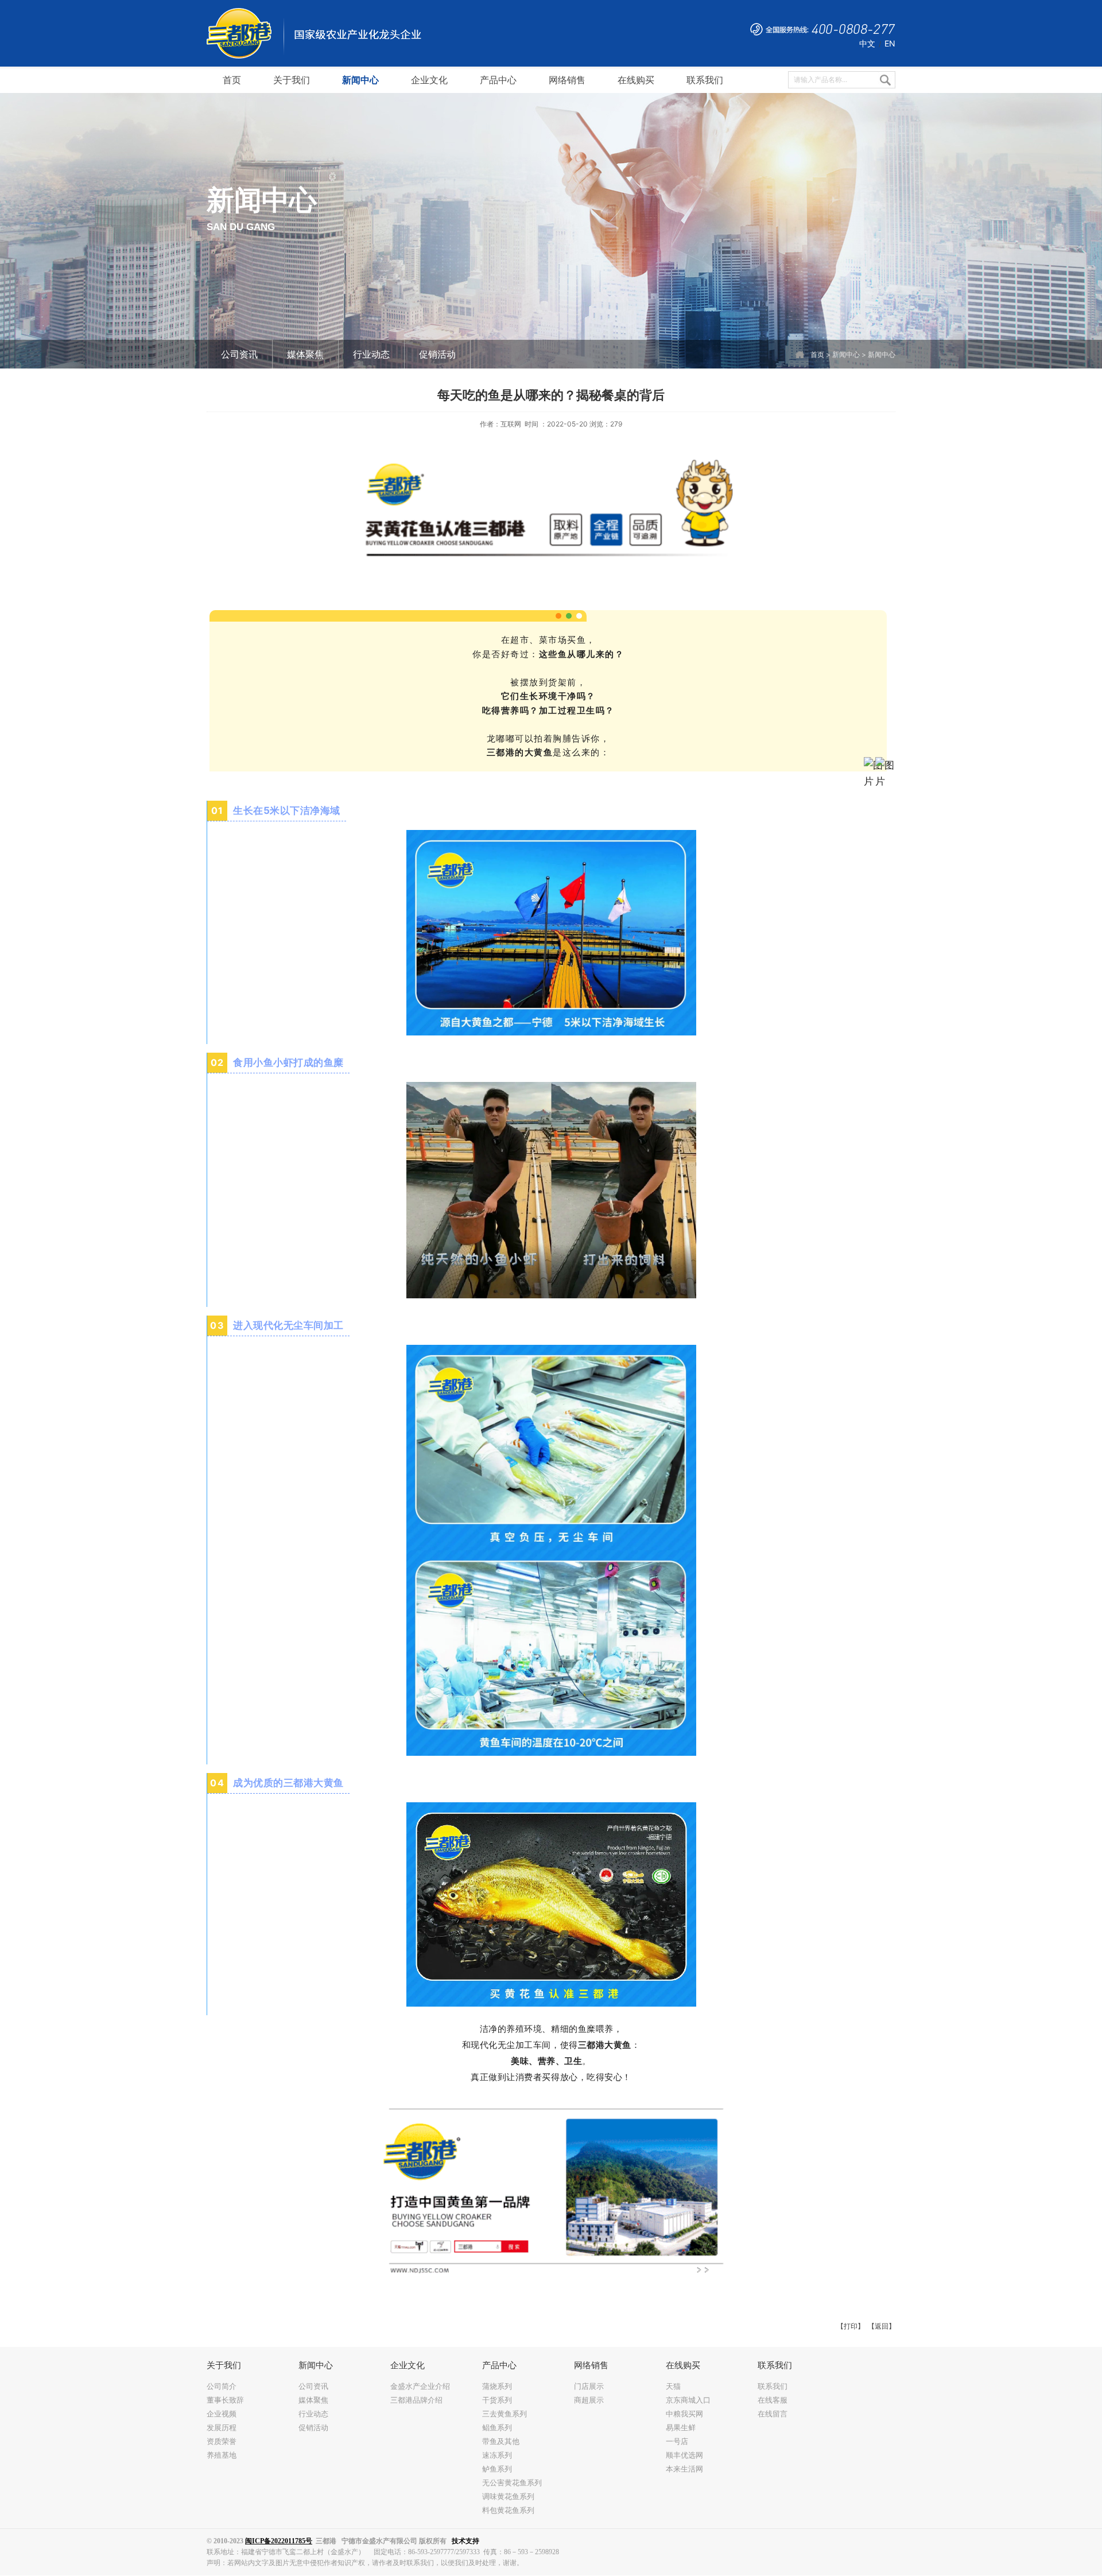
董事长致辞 (225, 2400)
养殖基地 (222, 2455)
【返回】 (882, 2326)
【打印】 (851, 2326)
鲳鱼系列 (497, 2427)
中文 (867, 43)
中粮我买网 (684, 2414)
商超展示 (589, 2400)
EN (890, 43)
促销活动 (437, 354)
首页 (817, 355)
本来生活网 (684, 2469)
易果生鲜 (681, 2427)
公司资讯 (239, 354)
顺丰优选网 (684, 2455)
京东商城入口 (688, 2400)
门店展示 (589, 2386)
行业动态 (371, 354)
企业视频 (222, 2414)
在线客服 (773, 2400)
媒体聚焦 (305, 354)
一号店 (677, 2441)
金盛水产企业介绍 (420, 2386)
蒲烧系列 (497, 2386)
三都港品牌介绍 (416, 2400)
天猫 (673, 2386)
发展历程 (222, 2427)
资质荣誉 (222, 2441)
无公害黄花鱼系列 (512, 2482)
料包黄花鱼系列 (508, 2510)
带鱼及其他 (501, 2441)
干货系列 (497, 2400)
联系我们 (773, 2386)
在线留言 (773, 2414)
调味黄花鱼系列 (508, 2496)
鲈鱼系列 (497, 2469)
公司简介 (222, 2386)
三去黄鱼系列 (505, 2414)
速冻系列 (497, 2455)
